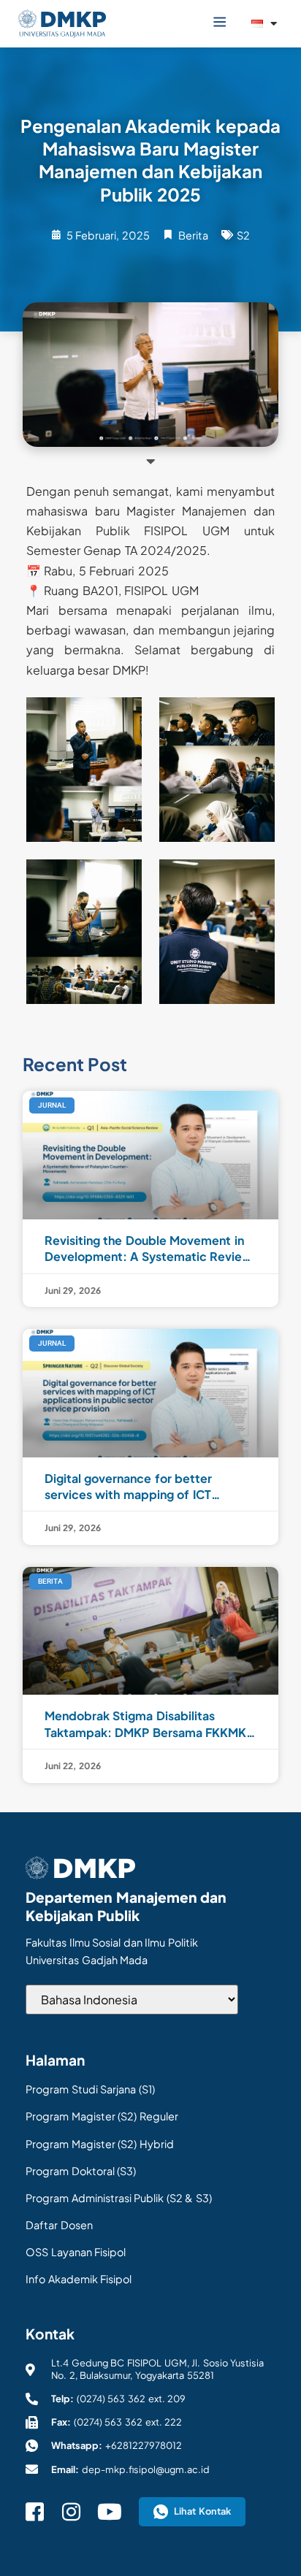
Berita (193, 235)
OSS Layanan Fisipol (76, 2252)
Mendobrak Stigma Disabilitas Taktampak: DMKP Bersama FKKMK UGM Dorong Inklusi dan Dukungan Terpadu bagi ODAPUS (146, 1724)
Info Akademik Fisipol (79, 2279)
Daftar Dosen (59, 2225)
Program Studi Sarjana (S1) (90, 2089)
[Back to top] (272, 2539)
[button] (220, 22)
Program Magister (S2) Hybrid (100, 2144)
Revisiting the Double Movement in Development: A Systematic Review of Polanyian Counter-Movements (149, 1249)
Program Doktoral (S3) (81, 2171)
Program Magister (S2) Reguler (102, 2116)
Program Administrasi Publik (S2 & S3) (119, 2198)
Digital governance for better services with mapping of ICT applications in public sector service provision (148, 1487)
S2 (243, 235)
